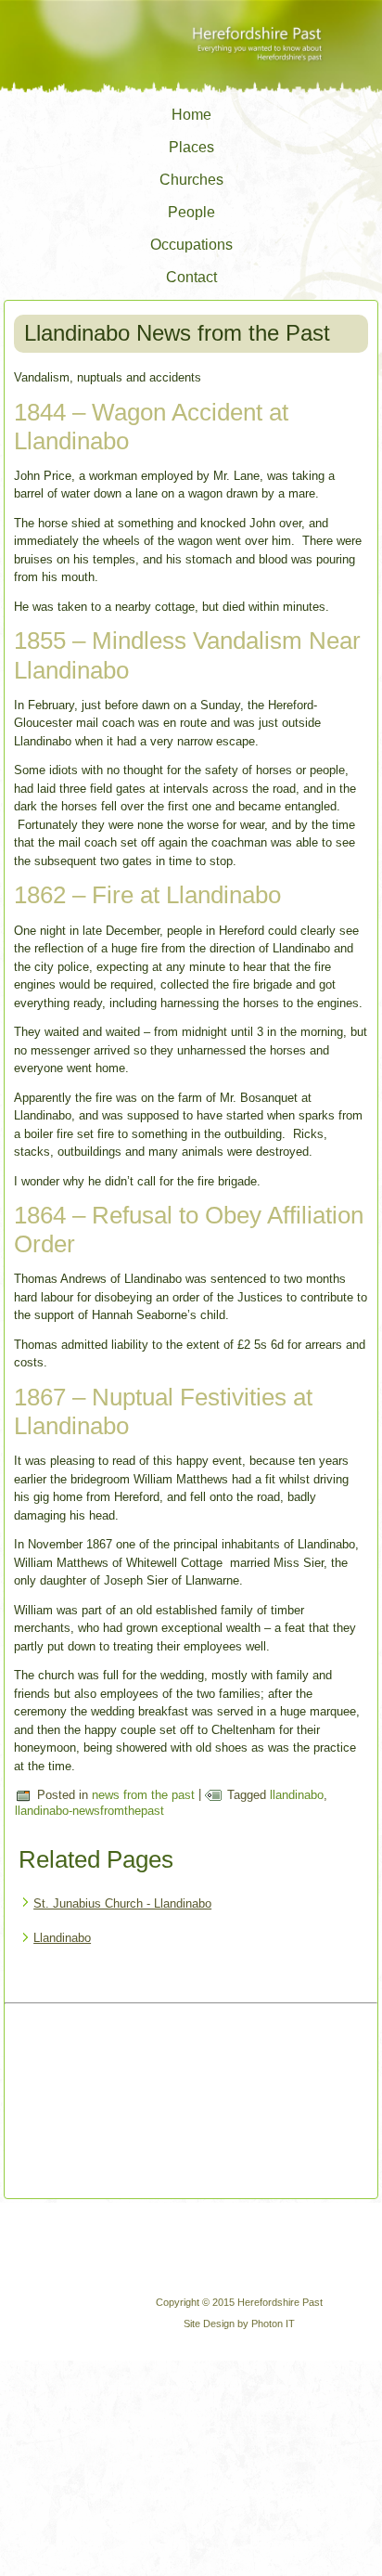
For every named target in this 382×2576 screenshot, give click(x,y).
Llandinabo (62, 1938)
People (191, 212)
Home (191, 115)
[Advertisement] (103, 2103)
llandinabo (297, 1795)
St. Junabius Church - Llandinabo (122, 1903)
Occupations (191, 245)
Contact (191, 277)
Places (191, 147)
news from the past (143, 1795)
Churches (191, 180)
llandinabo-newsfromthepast (89, 1811)
